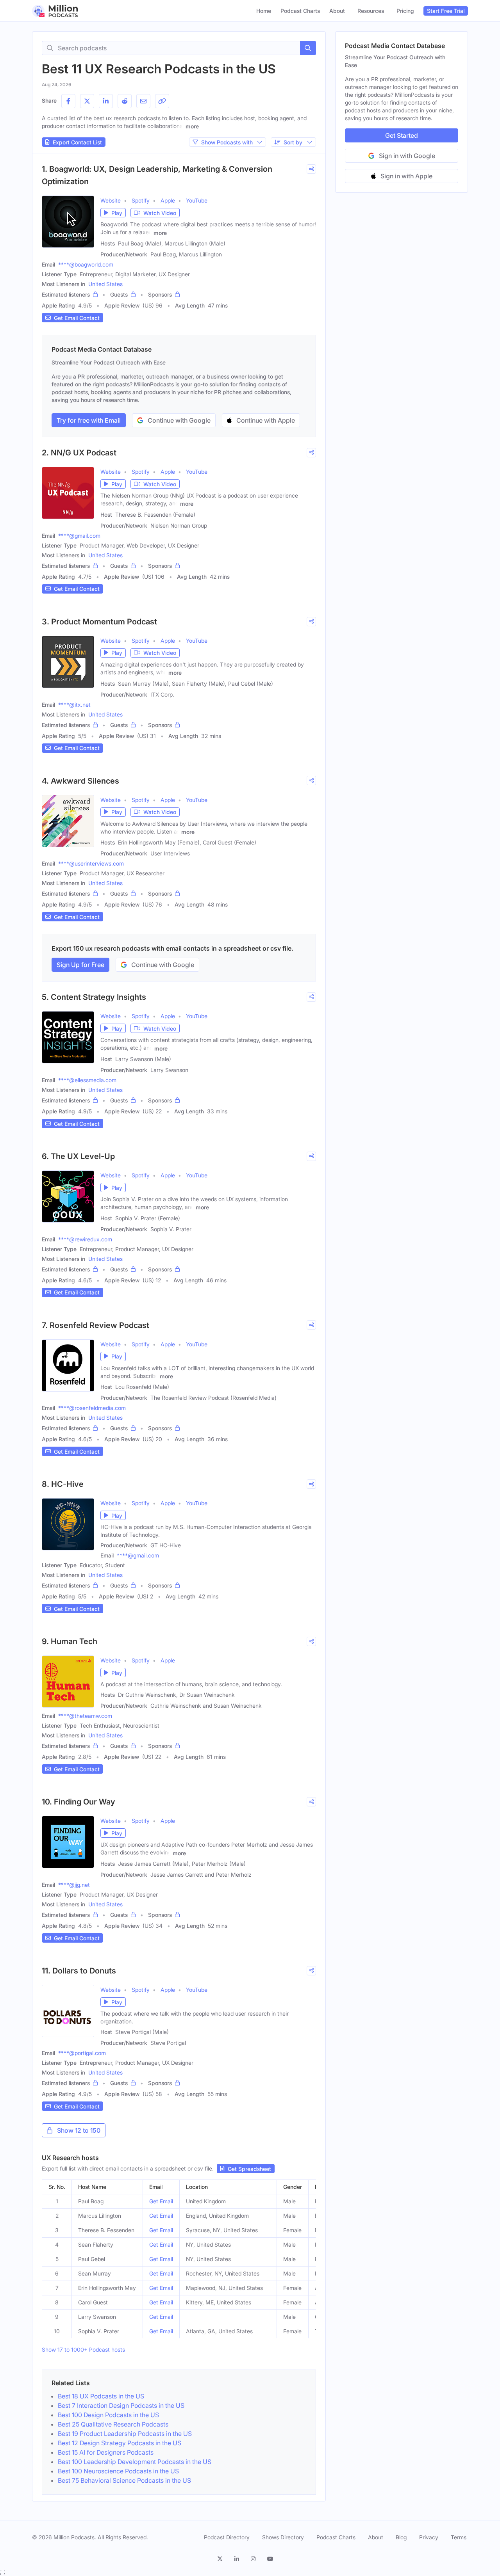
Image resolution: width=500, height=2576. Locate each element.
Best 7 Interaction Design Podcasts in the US (121, 2405)
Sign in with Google (407, 156)
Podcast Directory (227, 2537)
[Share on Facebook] (68, 101)
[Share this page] (162, 101)
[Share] (311, 169)
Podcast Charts (300, 11)
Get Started (402, 135)
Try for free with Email (89, 420)
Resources (371, 11)
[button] (113, 213)
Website (111, 200)
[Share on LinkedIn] (106, 101)
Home (264, 11)
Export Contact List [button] (77, 142)
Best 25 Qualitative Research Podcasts (113, 2424)
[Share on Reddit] (125, 101)
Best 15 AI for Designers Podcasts (106, 2452)
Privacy (429, 2537)
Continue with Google (179, 420)
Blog (401, 2537)
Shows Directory (283, 2537)
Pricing (405, 11)
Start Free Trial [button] (446, 11)
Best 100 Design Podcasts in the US (108, 2415)
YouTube (197, 200)
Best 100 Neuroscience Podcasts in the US (118, 2471)
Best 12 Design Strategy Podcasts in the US (120, 2443)
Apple (168, 200)
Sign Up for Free (80, 965)
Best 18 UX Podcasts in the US (101, 2396)
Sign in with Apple (406, 176)
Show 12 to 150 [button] (79, 2130)
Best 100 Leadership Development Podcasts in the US (135, 2462)
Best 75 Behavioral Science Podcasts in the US (124, 2480)
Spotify (141, 200)
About (337, 11)
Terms (459, 2537)
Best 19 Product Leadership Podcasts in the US (125, 2434)
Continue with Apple (266, 420)
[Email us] (143, 101)
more (192, 126)
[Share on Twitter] (87, 101)
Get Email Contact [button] (77, 318)
